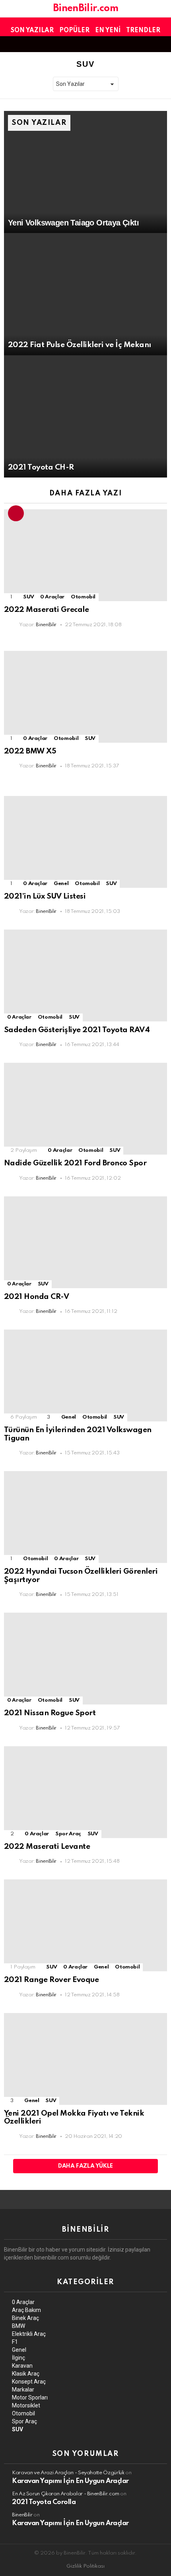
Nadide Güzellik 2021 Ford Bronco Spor (75, 1163)
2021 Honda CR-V (36, 1297)
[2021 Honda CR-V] (85, 1242)
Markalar (23, 2390)
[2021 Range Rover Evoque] (85, 1925)
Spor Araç (68, 1834)
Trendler (143, 31)
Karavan (22, 2366)
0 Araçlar (52, 597)
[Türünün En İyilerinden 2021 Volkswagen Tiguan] (85, 1375)
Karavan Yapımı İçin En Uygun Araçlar (70, 2481)
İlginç (18, 2358)
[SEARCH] (162, 44)
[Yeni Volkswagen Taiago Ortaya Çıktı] (85, 172)
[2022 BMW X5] (85, 697)
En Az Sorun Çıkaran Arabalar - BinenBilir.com (66, 2494)
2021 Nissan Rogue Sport (50, 1713)
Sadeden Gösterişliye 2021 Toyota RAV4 (77, 1030)
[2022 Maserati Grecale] (85, 555)
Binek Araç (25, 2318)
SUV (28, 597)
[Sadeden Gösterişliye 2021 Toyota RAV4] (85, 975)
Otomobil (83, 597)
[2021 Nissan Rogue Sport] (85, 1659)
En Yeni (108, 31)
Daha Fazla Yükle (85, 2166)
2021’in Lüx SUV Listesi (45, 896)
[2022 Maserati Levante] (85, 1792)
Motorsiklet (26, 2405)
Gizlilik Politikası (85, 2566)
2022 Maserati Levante (47, 1847)
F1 (15, 2342)
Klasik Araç (26, 2374)
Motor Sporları (30, 2397)
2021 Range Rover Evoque (51, 1980)
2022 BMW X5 (30, 751)
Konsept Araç (29, 2382)
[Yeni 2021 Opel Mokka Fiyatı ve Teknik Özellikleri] (85, 2059)
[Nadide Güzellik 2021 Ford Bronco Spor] (85, 1109)
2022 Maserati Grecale (46, 610)
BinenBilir (22, 2515)
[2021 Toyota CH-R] (85, 417)
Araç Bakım (26, 2310)
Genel (61, 884)
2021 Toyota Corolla (44, 2502)
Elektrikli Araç (29, 2334)
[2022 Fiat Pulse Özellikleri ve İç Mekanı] (85, 294)
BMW (18, 2326)
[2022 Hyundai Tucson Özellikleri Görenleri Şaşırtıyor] (85, 1517)
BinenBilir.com (85, 9)
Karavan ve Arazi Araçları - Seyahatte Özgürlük (68, 2473)
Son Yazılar (32, 31)
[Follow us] (149, 44)
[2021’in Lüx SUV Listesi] (85, 842)
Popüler (74, 31)
